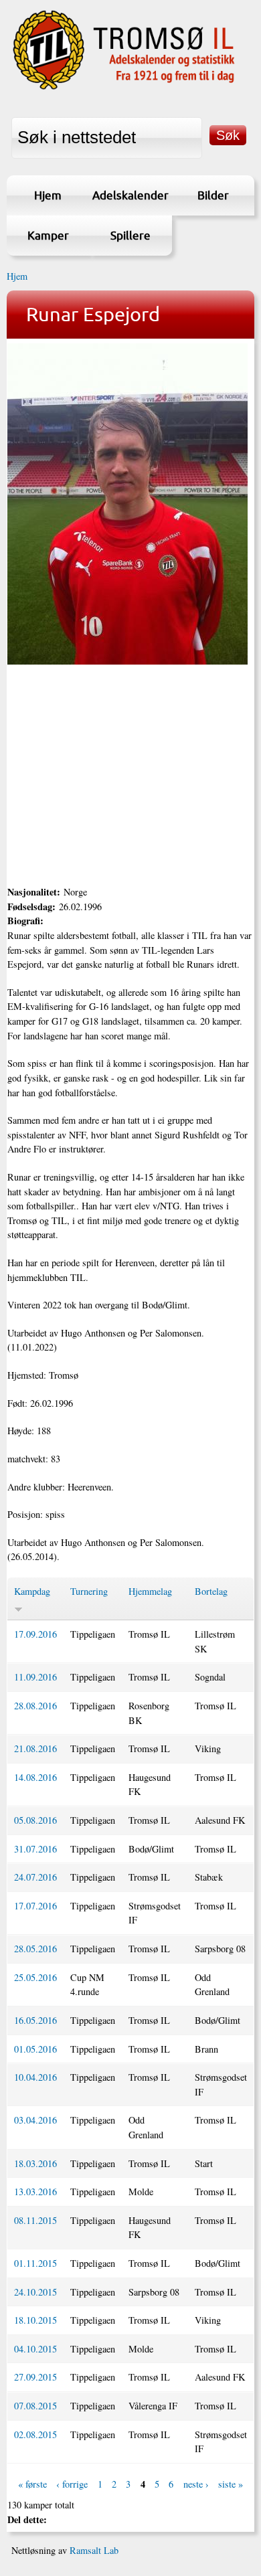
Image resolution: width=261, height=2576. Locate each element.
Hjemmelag (150, 1591)
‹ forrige (72, 2484)
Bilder (213, 195)
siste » (231, 2484)
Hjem (48, 195)
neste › (196, 2484)
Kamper (48, 235)
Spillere (130, 235)
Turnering (89, 1591)
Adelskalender (130, 195)
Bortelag (211, 1591)
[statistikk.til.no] (124, 89)
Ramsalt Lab (94, 2550)
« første (32, 2484)
